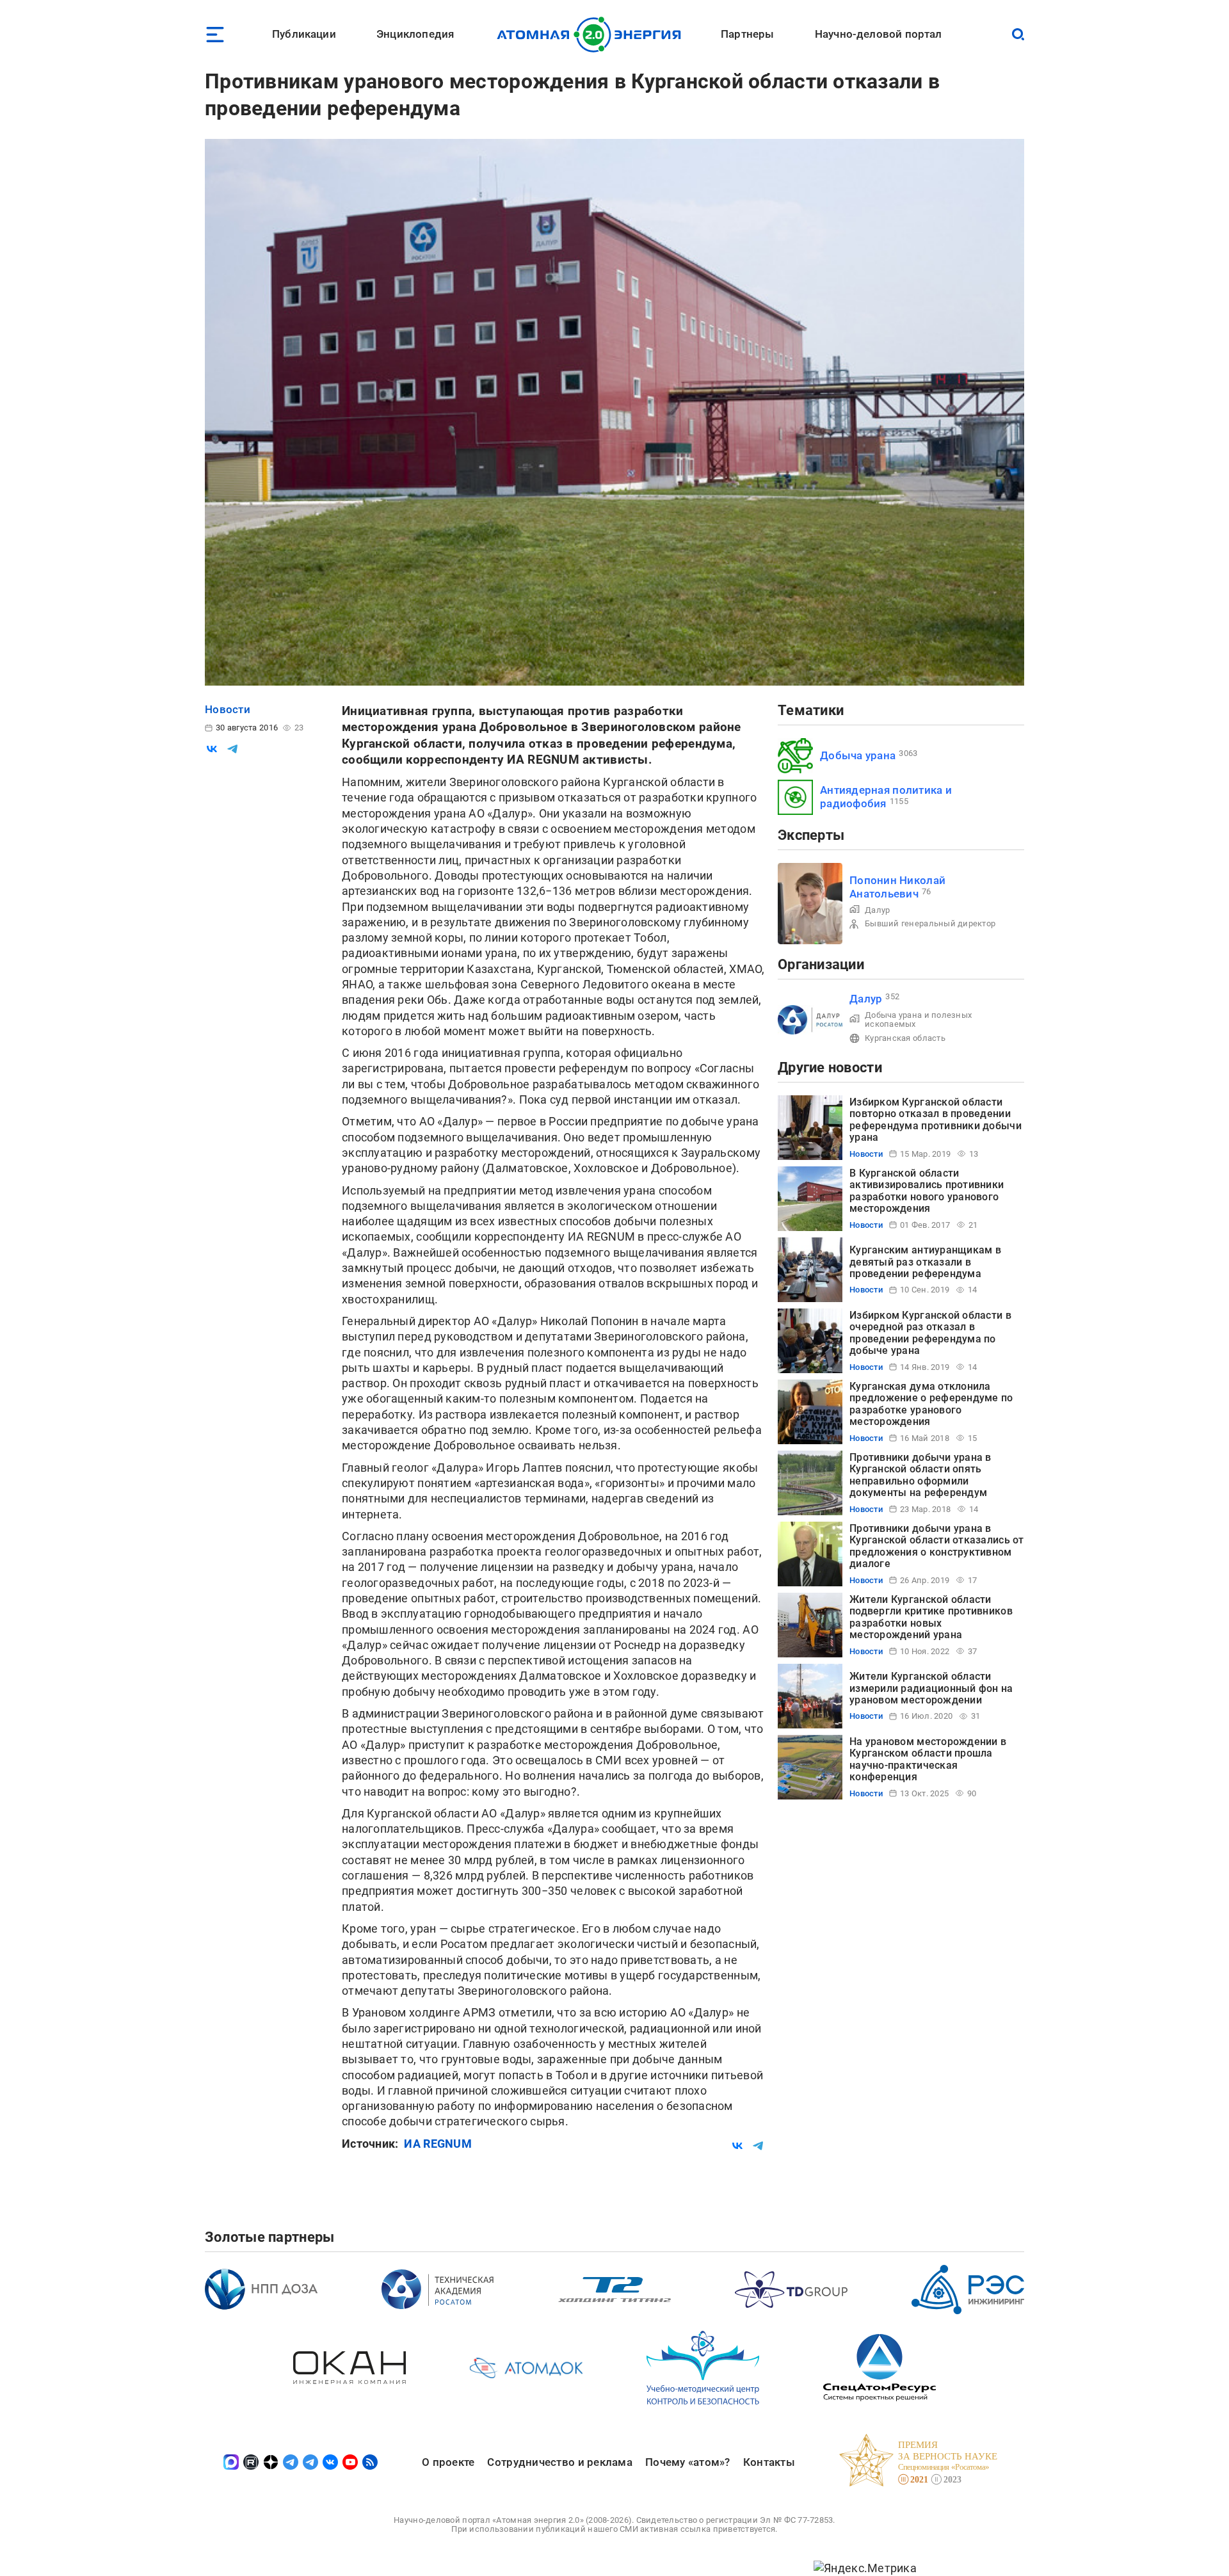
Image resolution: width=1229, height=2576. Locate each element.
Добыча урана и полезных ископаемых (918, 1019)
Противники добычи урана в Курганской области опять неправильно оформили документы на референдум (920, 1475)
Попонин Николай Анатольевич (897, 887)
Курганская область (905, 1038)
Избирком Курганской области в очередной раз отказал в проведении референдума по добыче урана (930, 1333)
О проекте (448, 2462)
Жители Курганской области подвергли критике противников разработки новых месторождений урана (931, 1617)
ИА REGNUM (438, 2144)
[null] (212, 749)
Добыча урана (858, 755)
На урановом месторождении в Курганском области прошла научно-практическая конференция (928, 1759)
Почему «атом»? (688, 2462)
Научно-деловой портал (879, 34)
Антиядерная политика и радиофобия (886, 797)
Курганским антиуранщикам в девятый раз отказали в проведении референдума (925, 1262)
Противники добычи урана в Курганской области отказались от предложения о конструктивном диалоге (937, 1546)
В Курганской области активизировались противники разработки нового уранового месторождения (927, 1191)
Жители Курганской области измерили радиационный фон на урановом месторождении (931, 1688)
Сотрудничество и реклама (559, 2462)
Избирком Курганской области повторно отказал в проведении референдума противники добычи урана (936, 1120)
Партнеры (747, 34)
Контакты (769, 2462)
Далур (877, 910)
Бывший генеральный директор (930, 923)
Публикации (304, 34)
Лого (592, 35)
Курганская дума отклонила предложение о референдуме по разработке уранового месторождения (931, 1404)
